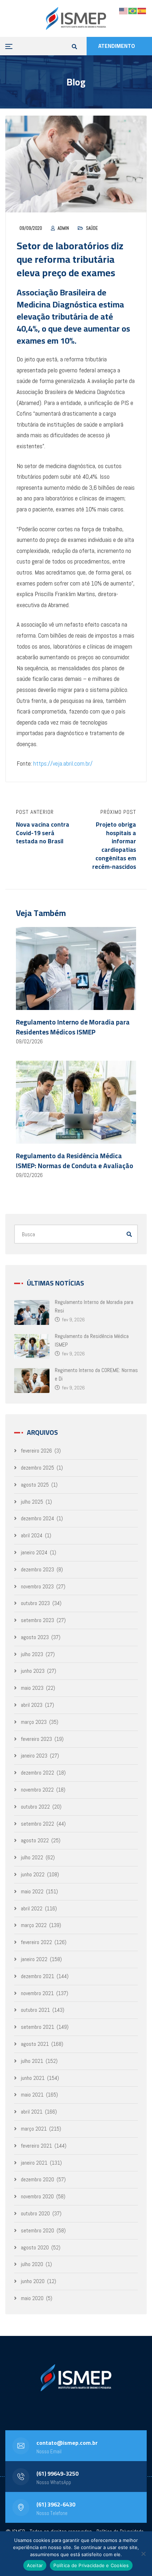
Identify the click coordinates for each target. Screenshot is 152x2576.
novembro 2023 (37, 1586)
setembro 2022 (37, 1824)
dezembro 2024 (37, 1518)
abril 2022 (32, 1908)
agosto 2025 (35, 1485)
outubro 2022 (35, 1807)
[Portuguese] (133, 10)
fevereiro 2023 (36, 1739)
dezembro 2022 (37, 1773)
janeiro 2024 (34, 1552)
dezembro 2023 (37, 1569)
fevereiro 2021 (36, 2146)
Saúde (92, 228)
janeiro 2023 (34, 1756)
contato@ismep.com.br (67, 2443)
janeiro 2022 (34, 1959)
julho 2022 (32, 1857)
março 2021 (34, 2129)
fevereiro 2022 (36, 1942)
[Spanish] (142, 10)
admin (63, 228)
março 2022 (34, 1925)
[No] (143, 2554)
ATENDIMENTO (117, 46)
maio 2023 (32, 1688)
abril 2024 (32, 1535)
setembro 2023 (37, 1620)
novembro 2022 (37, 1790)
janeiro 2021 (34, 2163)
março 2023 (34, 1722)
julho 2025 (32, 1502)
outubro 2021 (35, 2010)
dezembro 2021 (37, 1976)
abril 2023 (32, 1705)
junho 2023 (33, 1671)
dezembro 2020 (37, 2179)
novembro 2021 (37, 1993)
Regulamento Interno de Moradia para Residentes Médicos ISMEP (73, 1027)
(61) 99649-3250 (57, 2474)
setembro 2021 (37, 2027)
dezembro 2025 (37, 1468)
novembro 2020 (37, 2196)
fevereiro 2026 (36, 1451)
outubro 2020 (35, 2213)
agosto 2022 (35, 1840)
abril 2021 (32, 2112)
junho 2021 (33, 2078)
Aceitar (35, 2565)
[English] (124, 10)
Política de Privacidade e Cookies (91, 2565)
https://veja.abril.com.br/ (62, 763)
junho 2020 (33, 2281)
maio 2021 (32, 2095)
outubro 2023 (35, 1603)
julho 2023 (32, 1654)
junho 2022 (33, 1874)
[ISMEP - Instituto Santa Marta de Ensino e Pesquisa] (76, 18)
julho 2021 (32, 2061)
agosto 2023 (35, 1637)
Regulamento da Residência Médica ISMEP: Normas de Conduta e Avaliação (75, 1161)
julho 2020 (32, 2264)
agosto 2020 (35, 2247)
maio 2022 (32, 1891)
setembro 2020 (37, 2230)
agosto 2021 (35, 2044)
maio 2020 (32, 2298)
